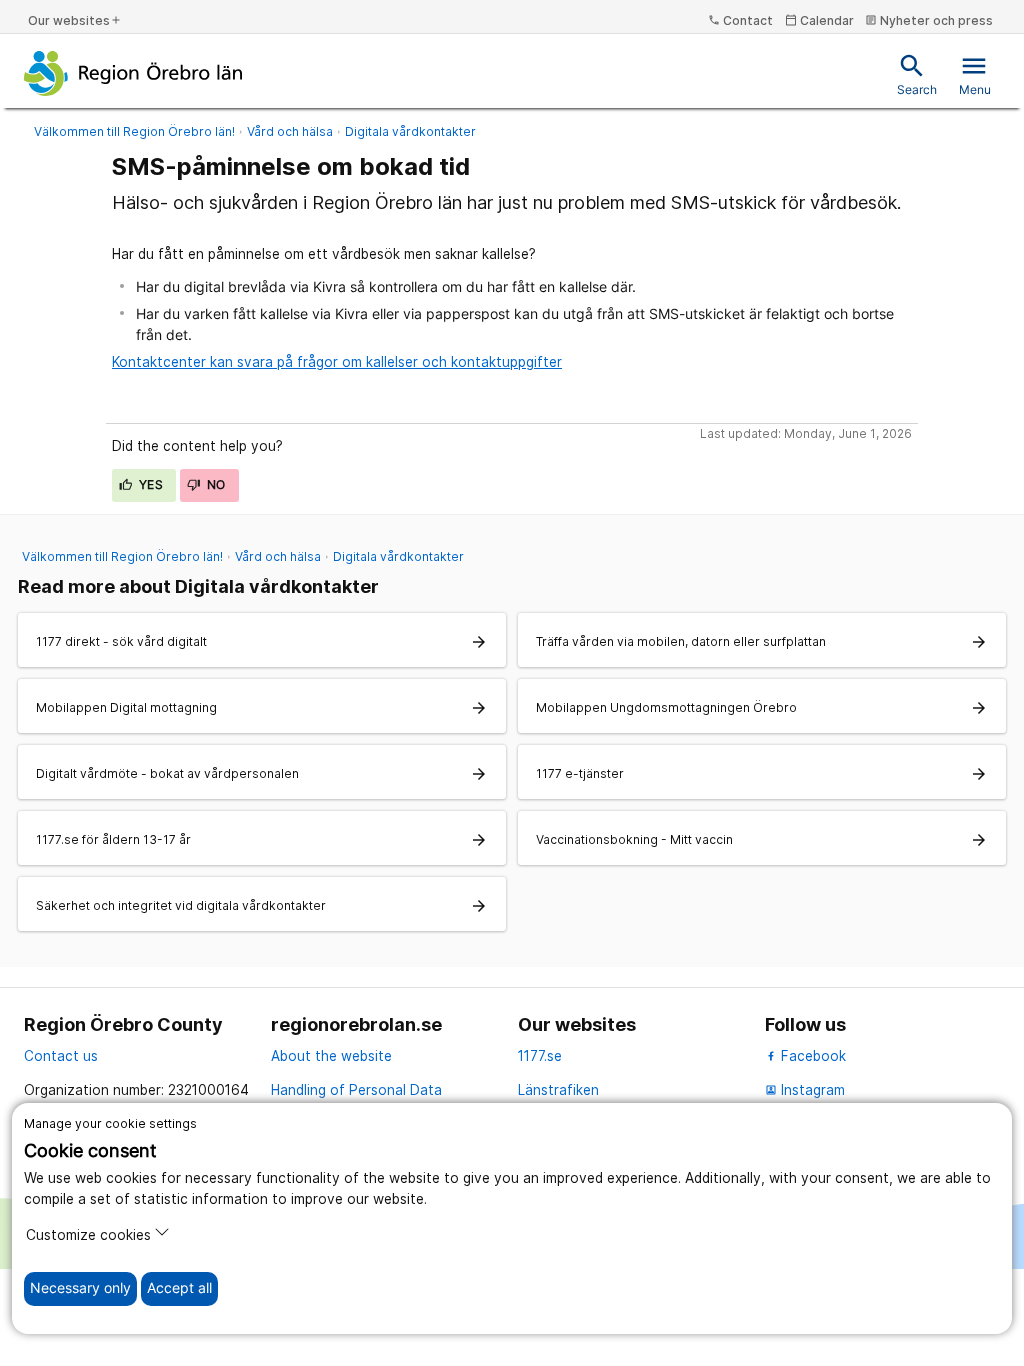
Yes (150, 484)
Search (917, 74)
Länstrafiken (558, 1090)
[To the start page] (133, 73)
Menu (975, 74)
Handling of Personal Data (356, 1090)
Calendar (819, 20)
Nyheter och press (929, 20)
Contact (740, 20)
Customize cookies (88, 1235)
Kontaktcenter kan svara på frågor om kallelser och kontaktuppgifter (337, 362)
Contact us (61, 1056)
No (215, 484)
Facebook (811, 1056)
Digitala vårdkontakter (410, 131)
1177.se (540, 1056)
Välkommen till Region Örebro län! (134, 131)
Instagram (805, 1090)
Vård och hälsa (290, 131)
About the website (331, 1056)
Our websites (75, 20)
